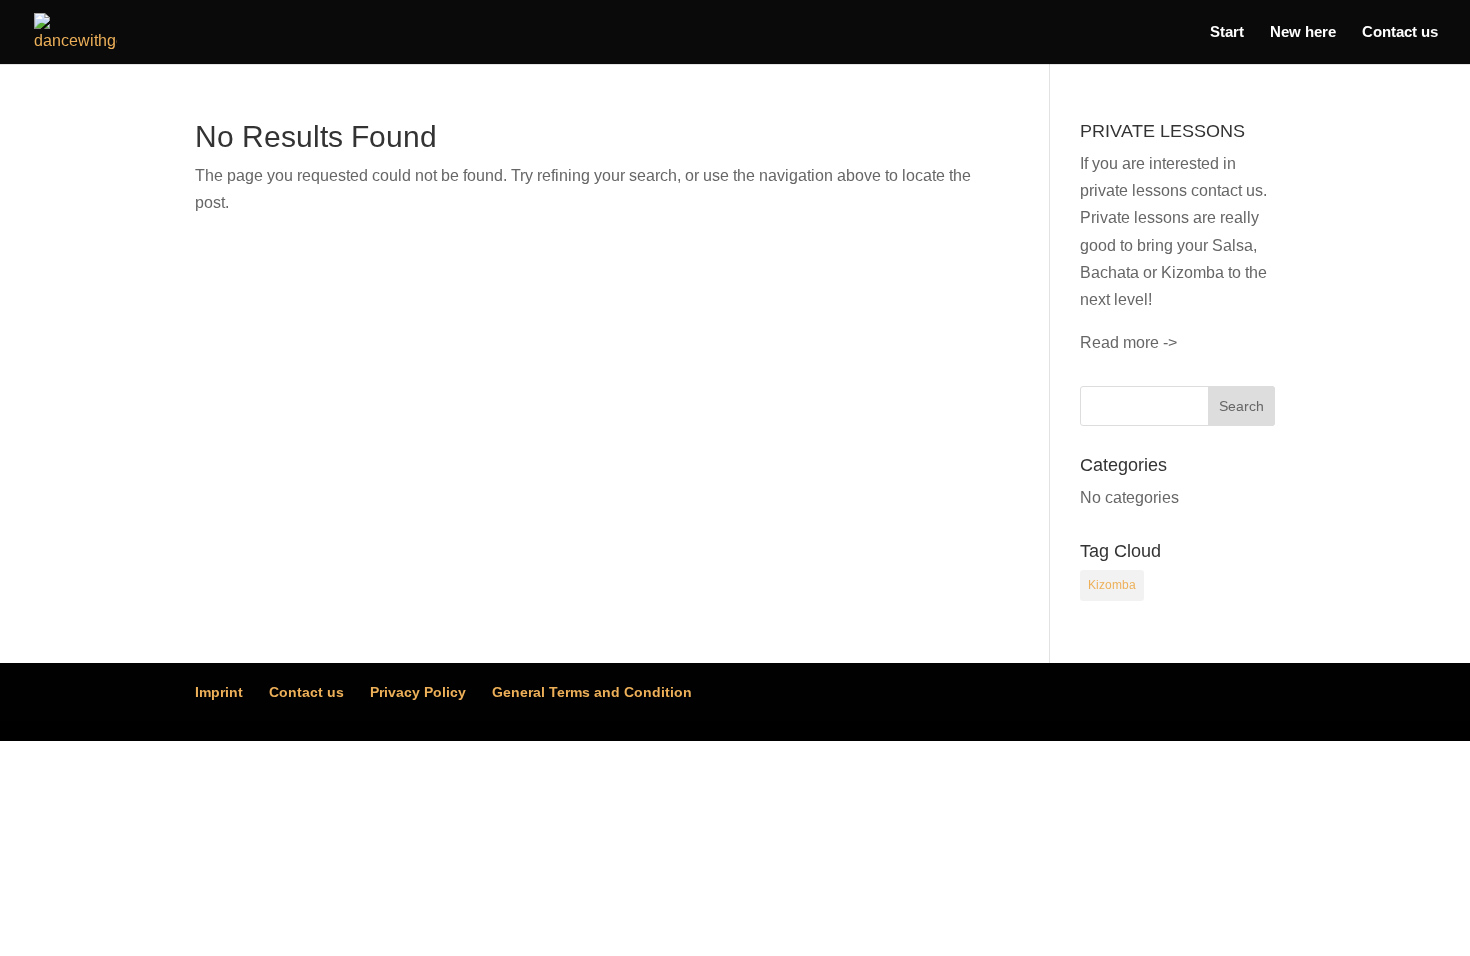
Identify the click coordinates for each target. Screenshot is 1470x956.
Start (1227, 32)
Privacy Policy (418, 692)
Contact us (1400, 32)
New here (1303, 32)
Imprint (219, 692)
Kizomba (1112, 585)
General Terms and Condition (592, 692)
